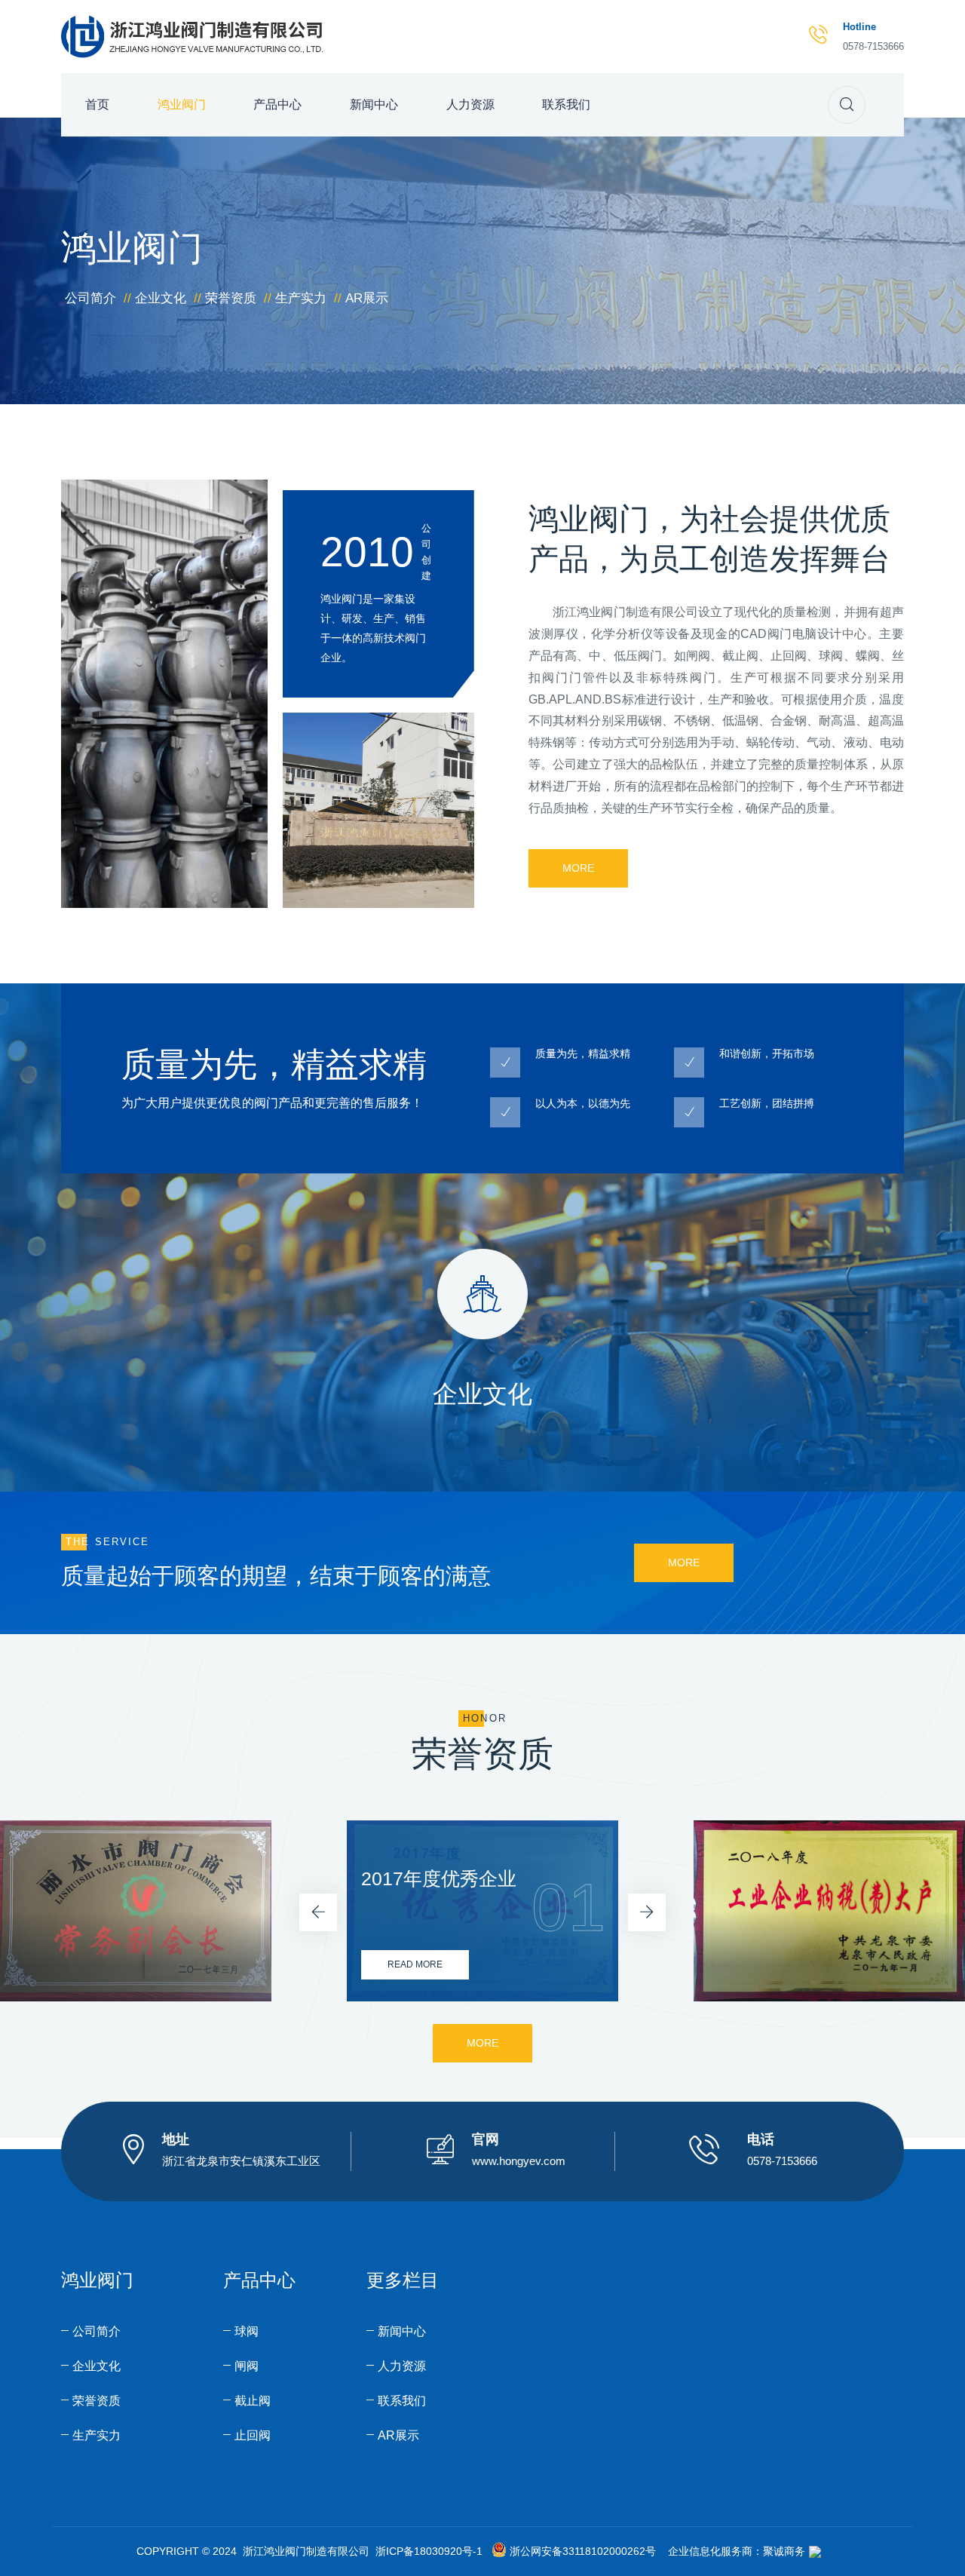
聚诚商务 (784, 2551)
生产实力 (301, 298)
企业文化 (161, 298)
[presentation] (318, 1912)
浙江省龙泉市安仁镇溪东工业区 (241, 2161)
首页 (97, 104)
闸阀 (247, 2366)
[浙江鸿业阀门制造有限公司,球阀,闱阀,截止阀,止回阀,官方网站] (196, 35)
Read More (415, 1964)
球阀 (247, 2331)
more (578, 868)
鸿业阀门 (182, 104)
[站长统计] (815, 2551)
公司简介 (90, 298)
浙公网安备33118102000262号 (583, 2551)
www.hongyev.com (519, 2161)
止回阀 (253, 2435)
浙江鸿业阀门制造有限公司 (625, 612)
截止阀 (253, 2401)
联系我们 (566, 104)
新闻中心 (374, 104)
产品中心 (277, 104)
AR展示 (367, 298)
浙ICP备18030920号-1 (429, 2551)
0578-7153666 (873, 46)
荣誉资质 (231, 298)
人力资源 (470, 104)
